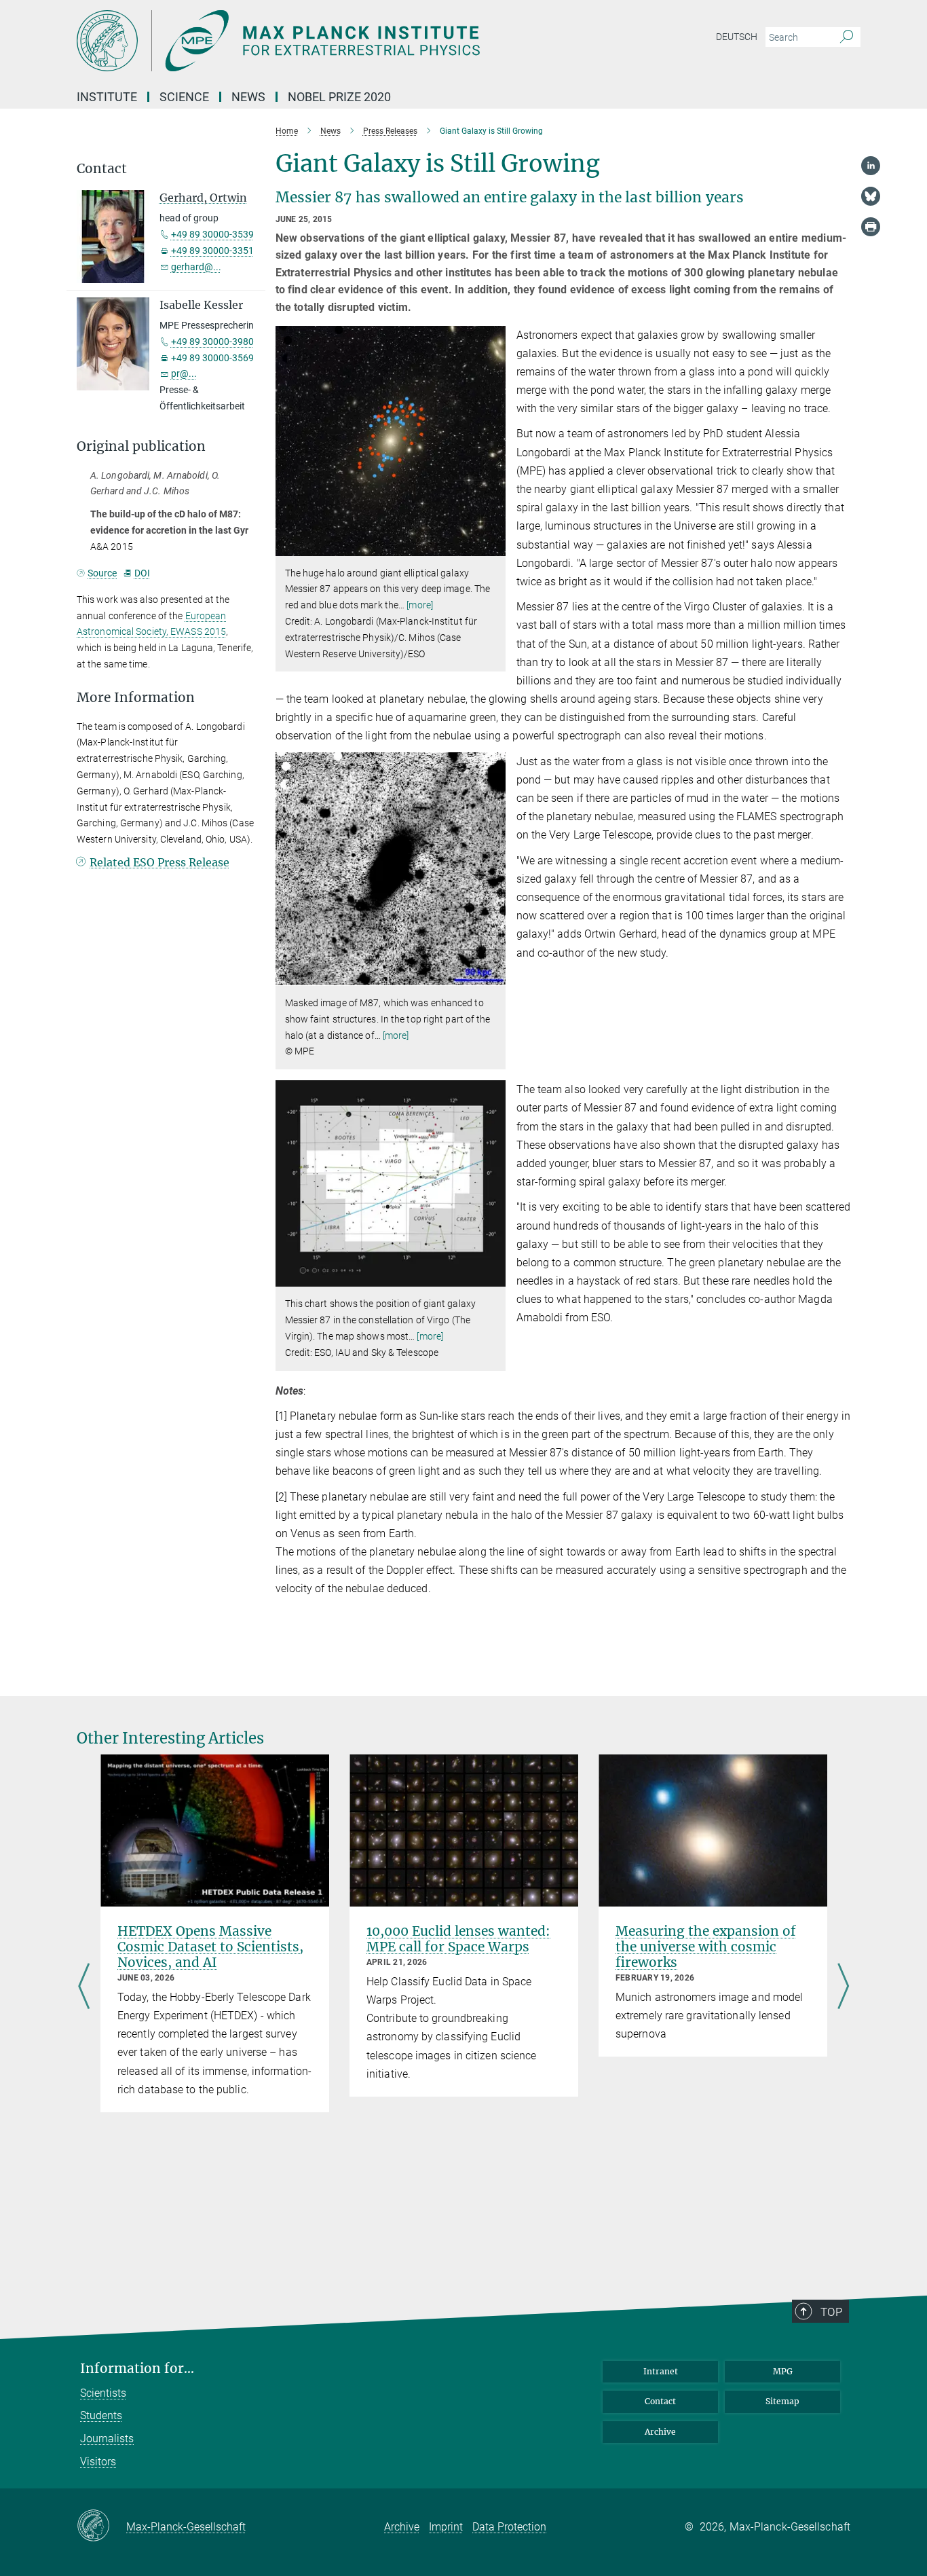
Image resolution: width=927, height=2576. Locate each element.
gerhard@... (196, 267)
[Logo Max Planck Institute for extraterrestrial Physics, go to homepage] (331, 41)
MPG (783, 2371)
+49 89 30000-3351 (212, 251)
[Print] (871, 227)
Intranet (661, 2371)
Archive (660, 2432)
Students (101, 2415)
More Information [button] (136, 698)
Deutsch (737, 37)
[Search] (847, 37)
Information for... (137, 2369)
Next (843, 1987)
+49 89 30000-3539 (212, 234)
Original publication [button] (141, 446)
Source (102, 573)
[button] (494, 546)
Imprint (446, 2527)
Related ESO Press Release (159, 862)
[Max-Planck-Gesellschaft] (101, 2526)
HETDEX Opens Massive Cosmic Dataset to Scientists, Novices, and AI (210, 1947)
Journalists (107, 2439)
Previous (84, 1987)
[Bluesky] (871, 196)
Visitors (98, 2462)
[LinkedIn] (871, 166)
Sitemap (782, 2401)
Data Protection (509, 2527)
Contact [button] (102, 169)
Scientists (103, 2393)
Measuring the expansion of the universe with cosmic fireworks (706, 1947)
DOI (142, 573)
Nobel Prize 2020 (339, 97)
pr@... (184, 373)
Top (831, 2312)
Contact (660, 2401)
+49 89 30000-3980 (212, 342)
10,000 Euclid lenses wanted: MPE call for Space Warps (458, 1939)
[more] (420, 605)
